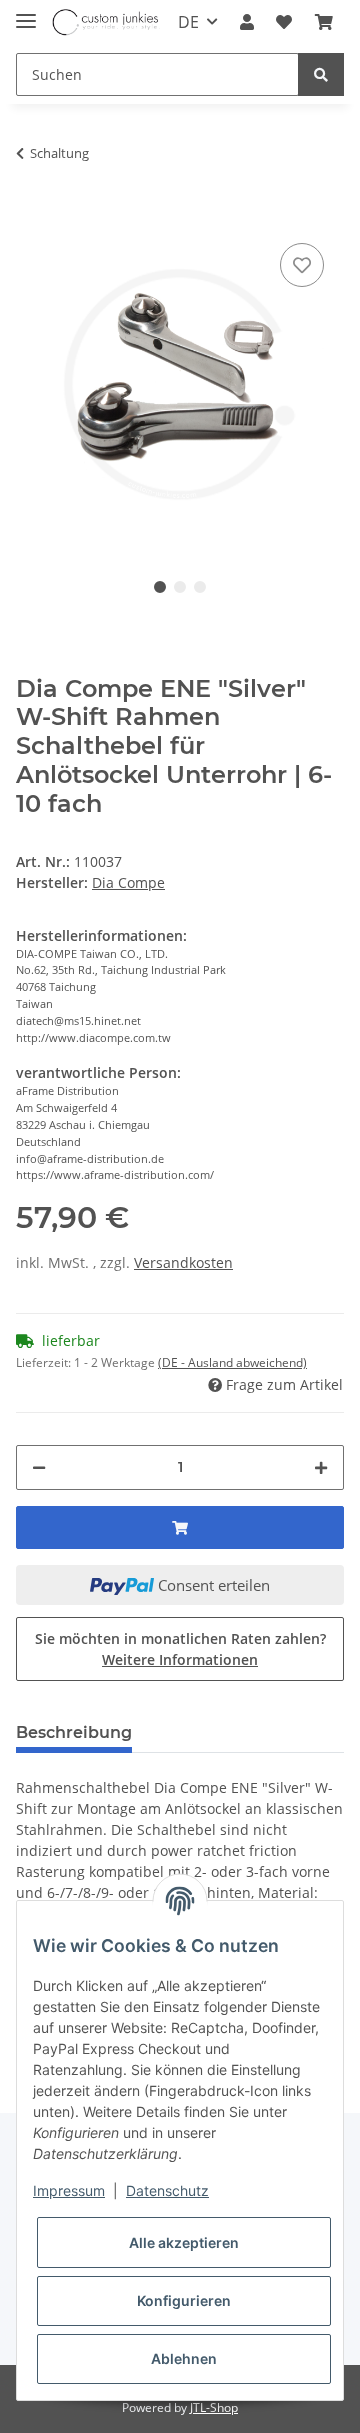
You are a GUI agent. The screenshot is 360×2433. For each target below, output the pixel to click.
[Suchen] (321, 74)
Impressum (69, 2190)
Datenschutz (167, 2190)
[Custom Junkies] (106, 22)
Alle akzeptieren (184, 2242)
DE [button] (188, 22)
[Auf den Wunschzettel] (302, 265)
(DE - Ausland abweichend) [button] (232, 1362)
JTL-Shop (214, 2407)
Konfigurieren (184, 2300)
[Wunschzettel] (284, 22)
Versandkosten (183, 1262)
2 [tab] (180, 587)
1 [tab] (160, 587)
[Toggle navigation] (26, 12)
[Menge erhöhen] (321, 1467)
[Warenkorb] (324, 22)
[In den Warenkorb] (32, 208)
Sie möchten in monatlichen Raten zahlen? (180, 1649)
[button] (247, 22)
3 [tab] (200, 587)
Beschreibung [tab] (74, 1732)
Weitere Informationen (180, 1659)
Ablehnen (184, 2358)
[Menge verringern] (39, 1467)
